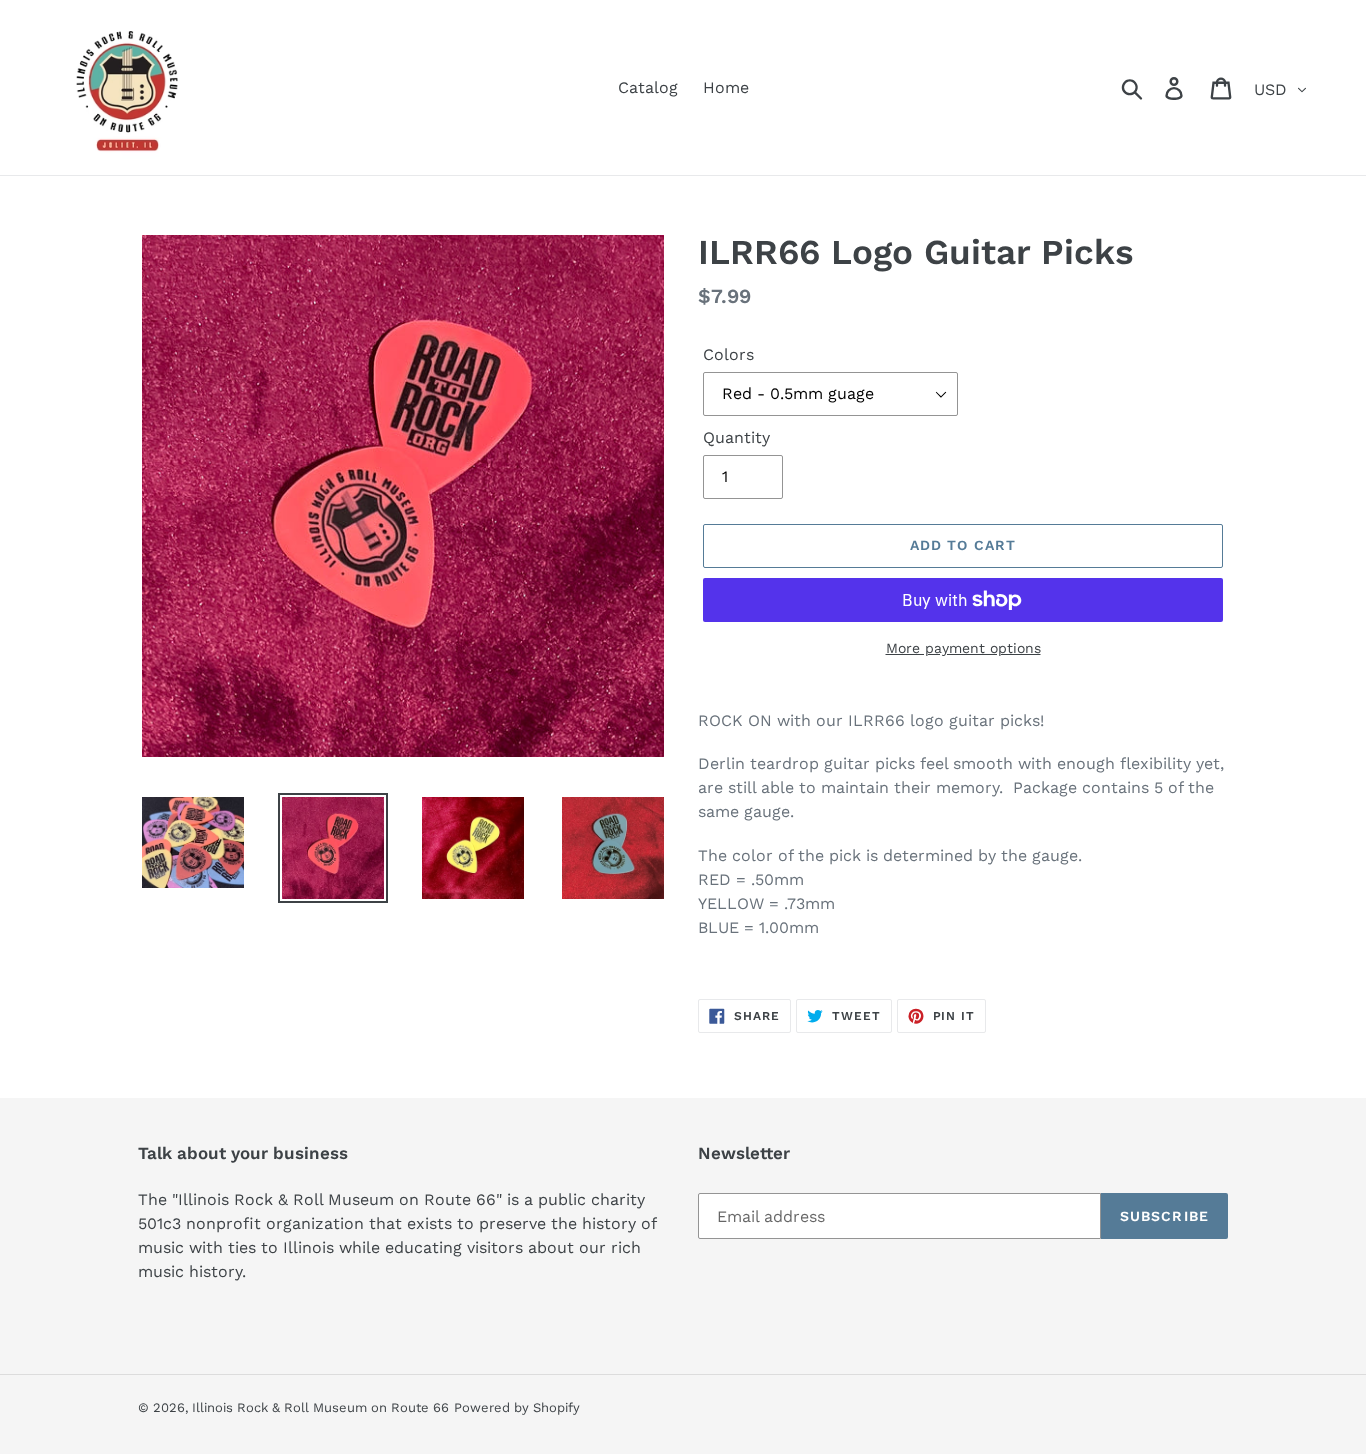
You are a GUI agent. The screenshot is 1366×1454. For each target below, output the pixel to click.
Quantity (736, 437)
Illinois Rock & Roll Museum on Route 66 (320, 1407)
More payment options (963, 648)
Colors (728, 354)
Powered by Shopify (517, 1407)
